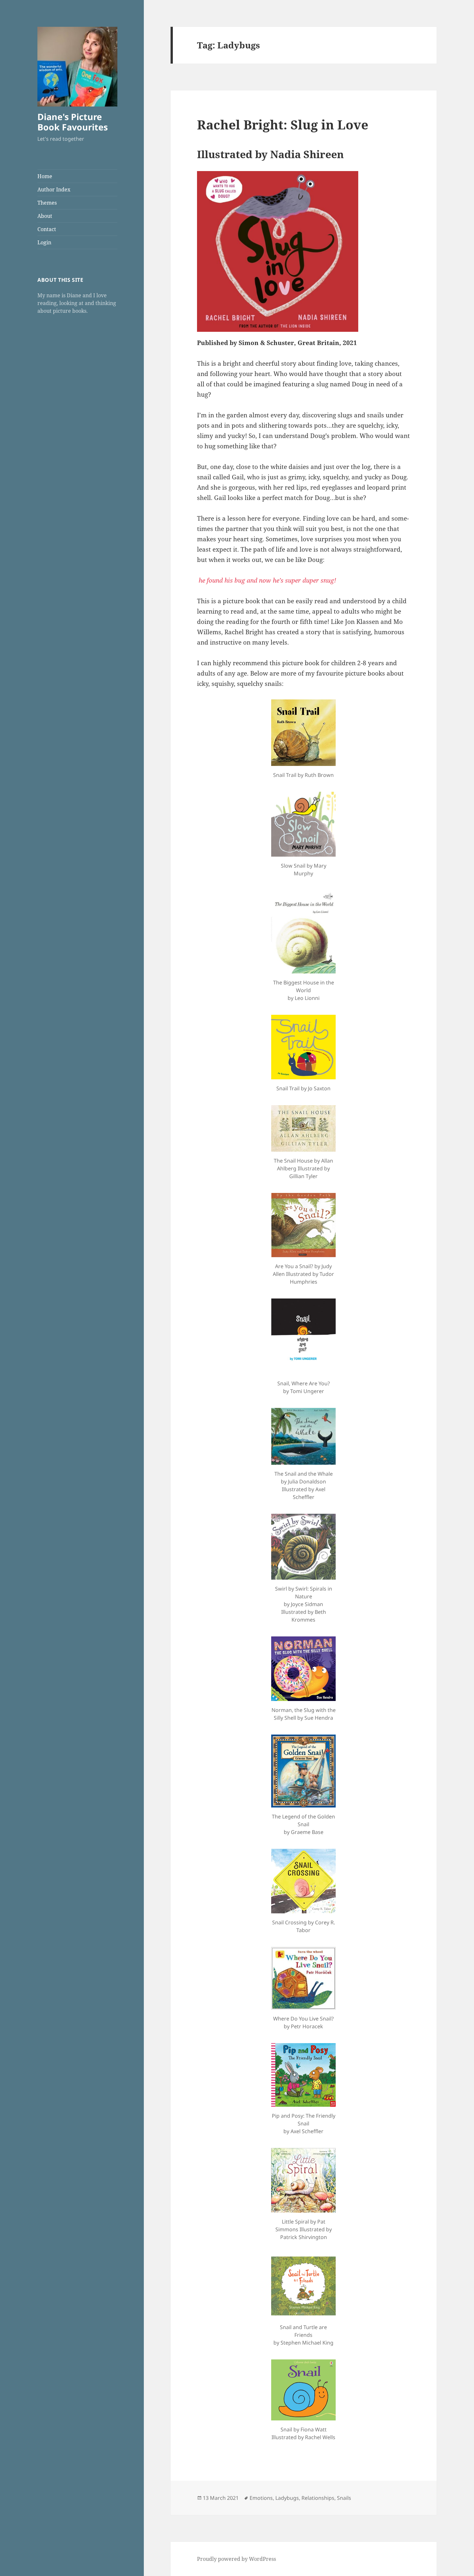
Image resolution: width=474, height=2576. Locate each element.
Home (45, 176)
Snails (344, 2498)
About (45, 216)
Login (44, 242)
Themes (47, 203)
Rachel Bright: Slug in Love (283, 124)
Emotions (261, 2498)
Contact (47, 229)
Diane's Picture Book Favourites (73, 122)
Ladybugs (287, 2498)
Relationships (318, 2498)
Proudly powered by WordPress (237, 2559)
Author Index (54, 189)
